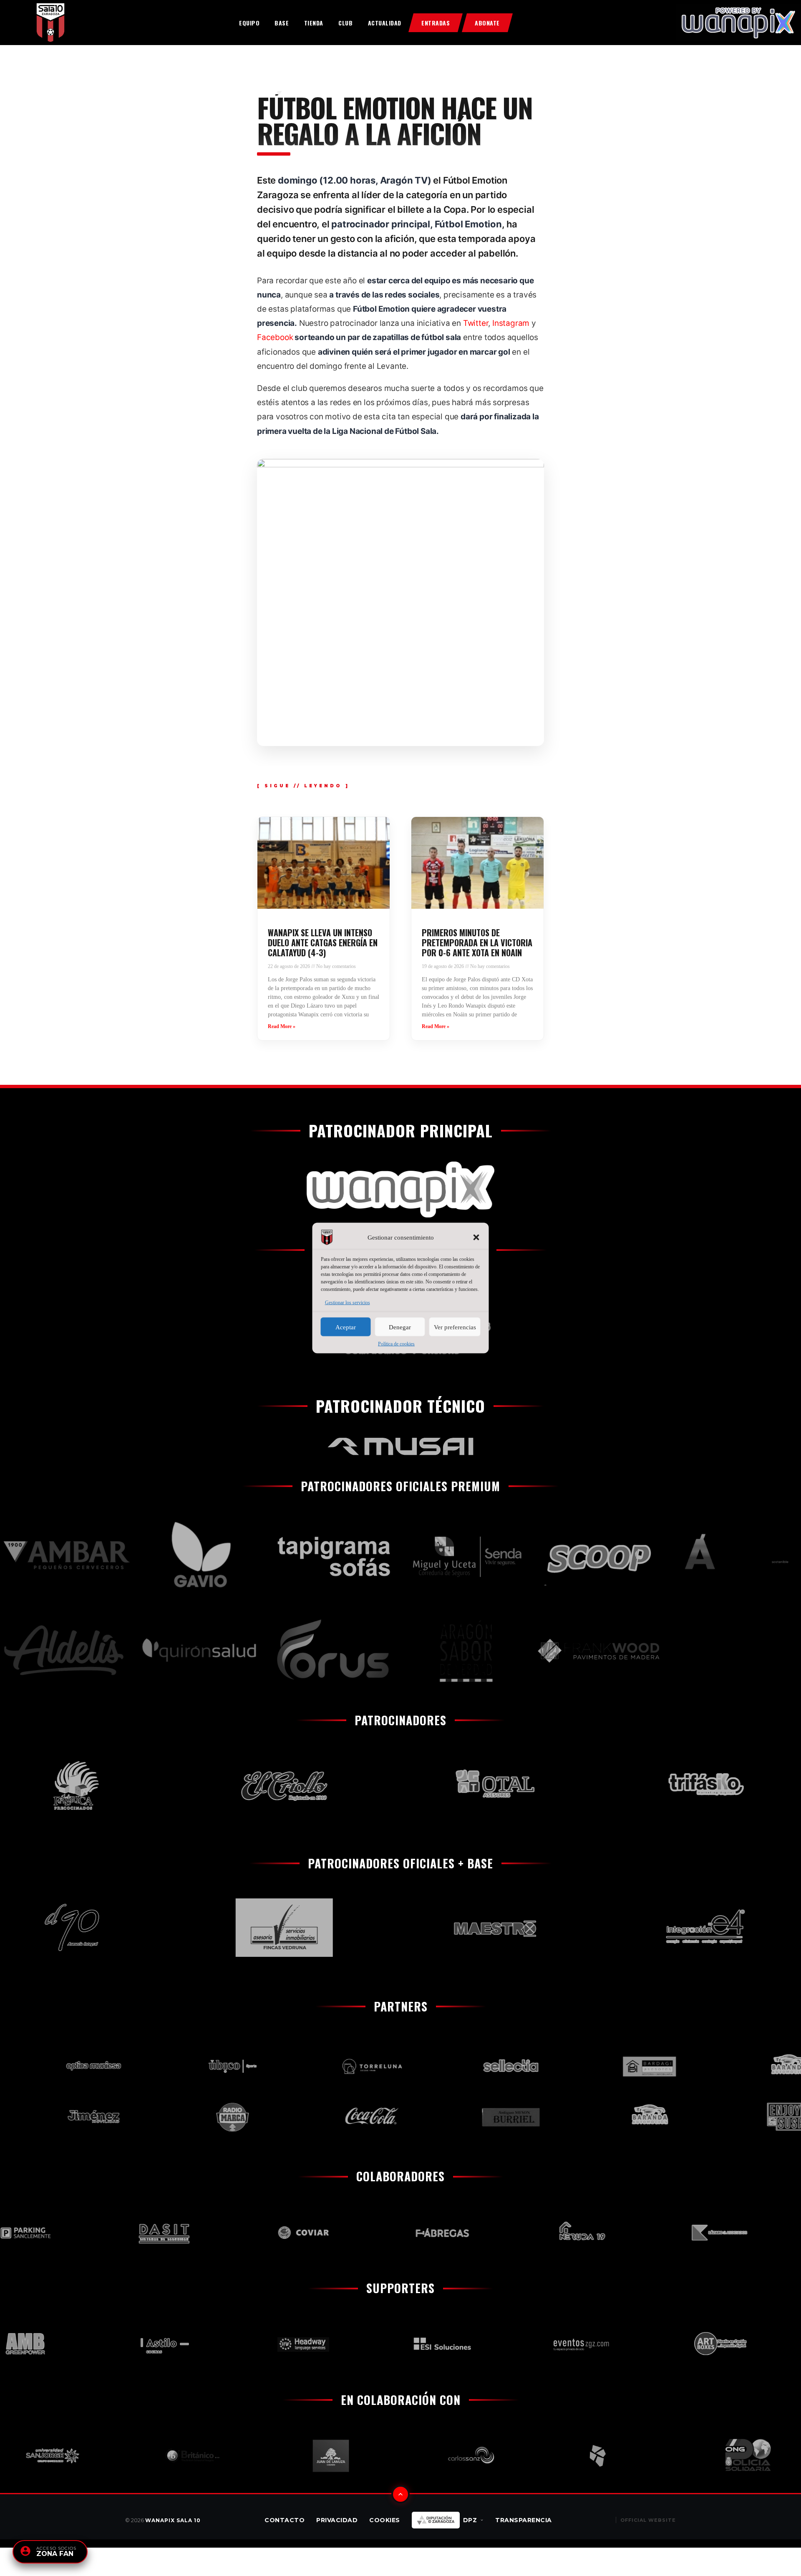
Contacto (285, 2520)
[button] (476, 1238)
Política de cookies (396, 1344)
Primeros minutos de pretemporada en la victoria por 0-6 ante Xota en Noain (477, 943)
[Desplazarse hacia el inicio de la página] (400, 2494)
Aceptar (346, 1327)
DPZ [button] (470, 2520)
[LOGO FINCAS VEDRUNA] (218, 1928)
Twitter (476, 323)
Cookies (385, 2520)
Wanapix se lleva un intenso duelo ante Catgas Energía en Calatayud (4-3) (323, 943)
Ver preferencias (455, 1327)
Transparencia (524, 2520)
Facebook (275, 337)
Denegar (400, 1327)
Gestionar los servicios (348, 1303)
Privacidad (337, 2520)
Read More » (282, 1026)
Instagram (511, 323)
